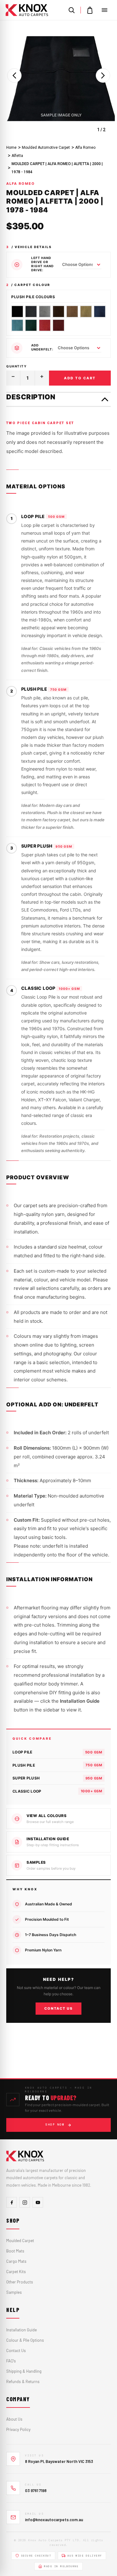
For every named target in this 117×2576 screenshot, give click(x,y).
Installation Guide (22, 2330)
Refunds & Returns (23, 2381)
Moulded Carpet (20, 2241)
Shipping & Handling (24, 2371)
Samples (14, 2292)
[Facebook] (12, 2202)
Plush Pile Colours (33, 297)
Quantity (16, 366)
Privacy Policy (18, 2429)
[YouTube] (38, 2202)
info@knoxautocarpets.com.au (54, 2520)
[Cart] (90, 10)
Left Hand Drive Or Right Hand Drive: (42, 264)
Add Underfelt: (42, 347)
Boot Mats (15, 2251)
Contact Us (58, 2008)
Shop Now (55, 2125)
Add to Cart (80, 378)
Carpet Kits (16, 2272)
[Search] (71, 10)
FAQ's (11, 2361)
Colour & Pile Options (25, 2340)
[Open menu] (105, 10)
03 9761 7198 (36, 2490)
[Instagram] (25, 2202)
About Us (14, 2419)
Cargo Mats (16, 2261)
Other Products (20, 2282)
